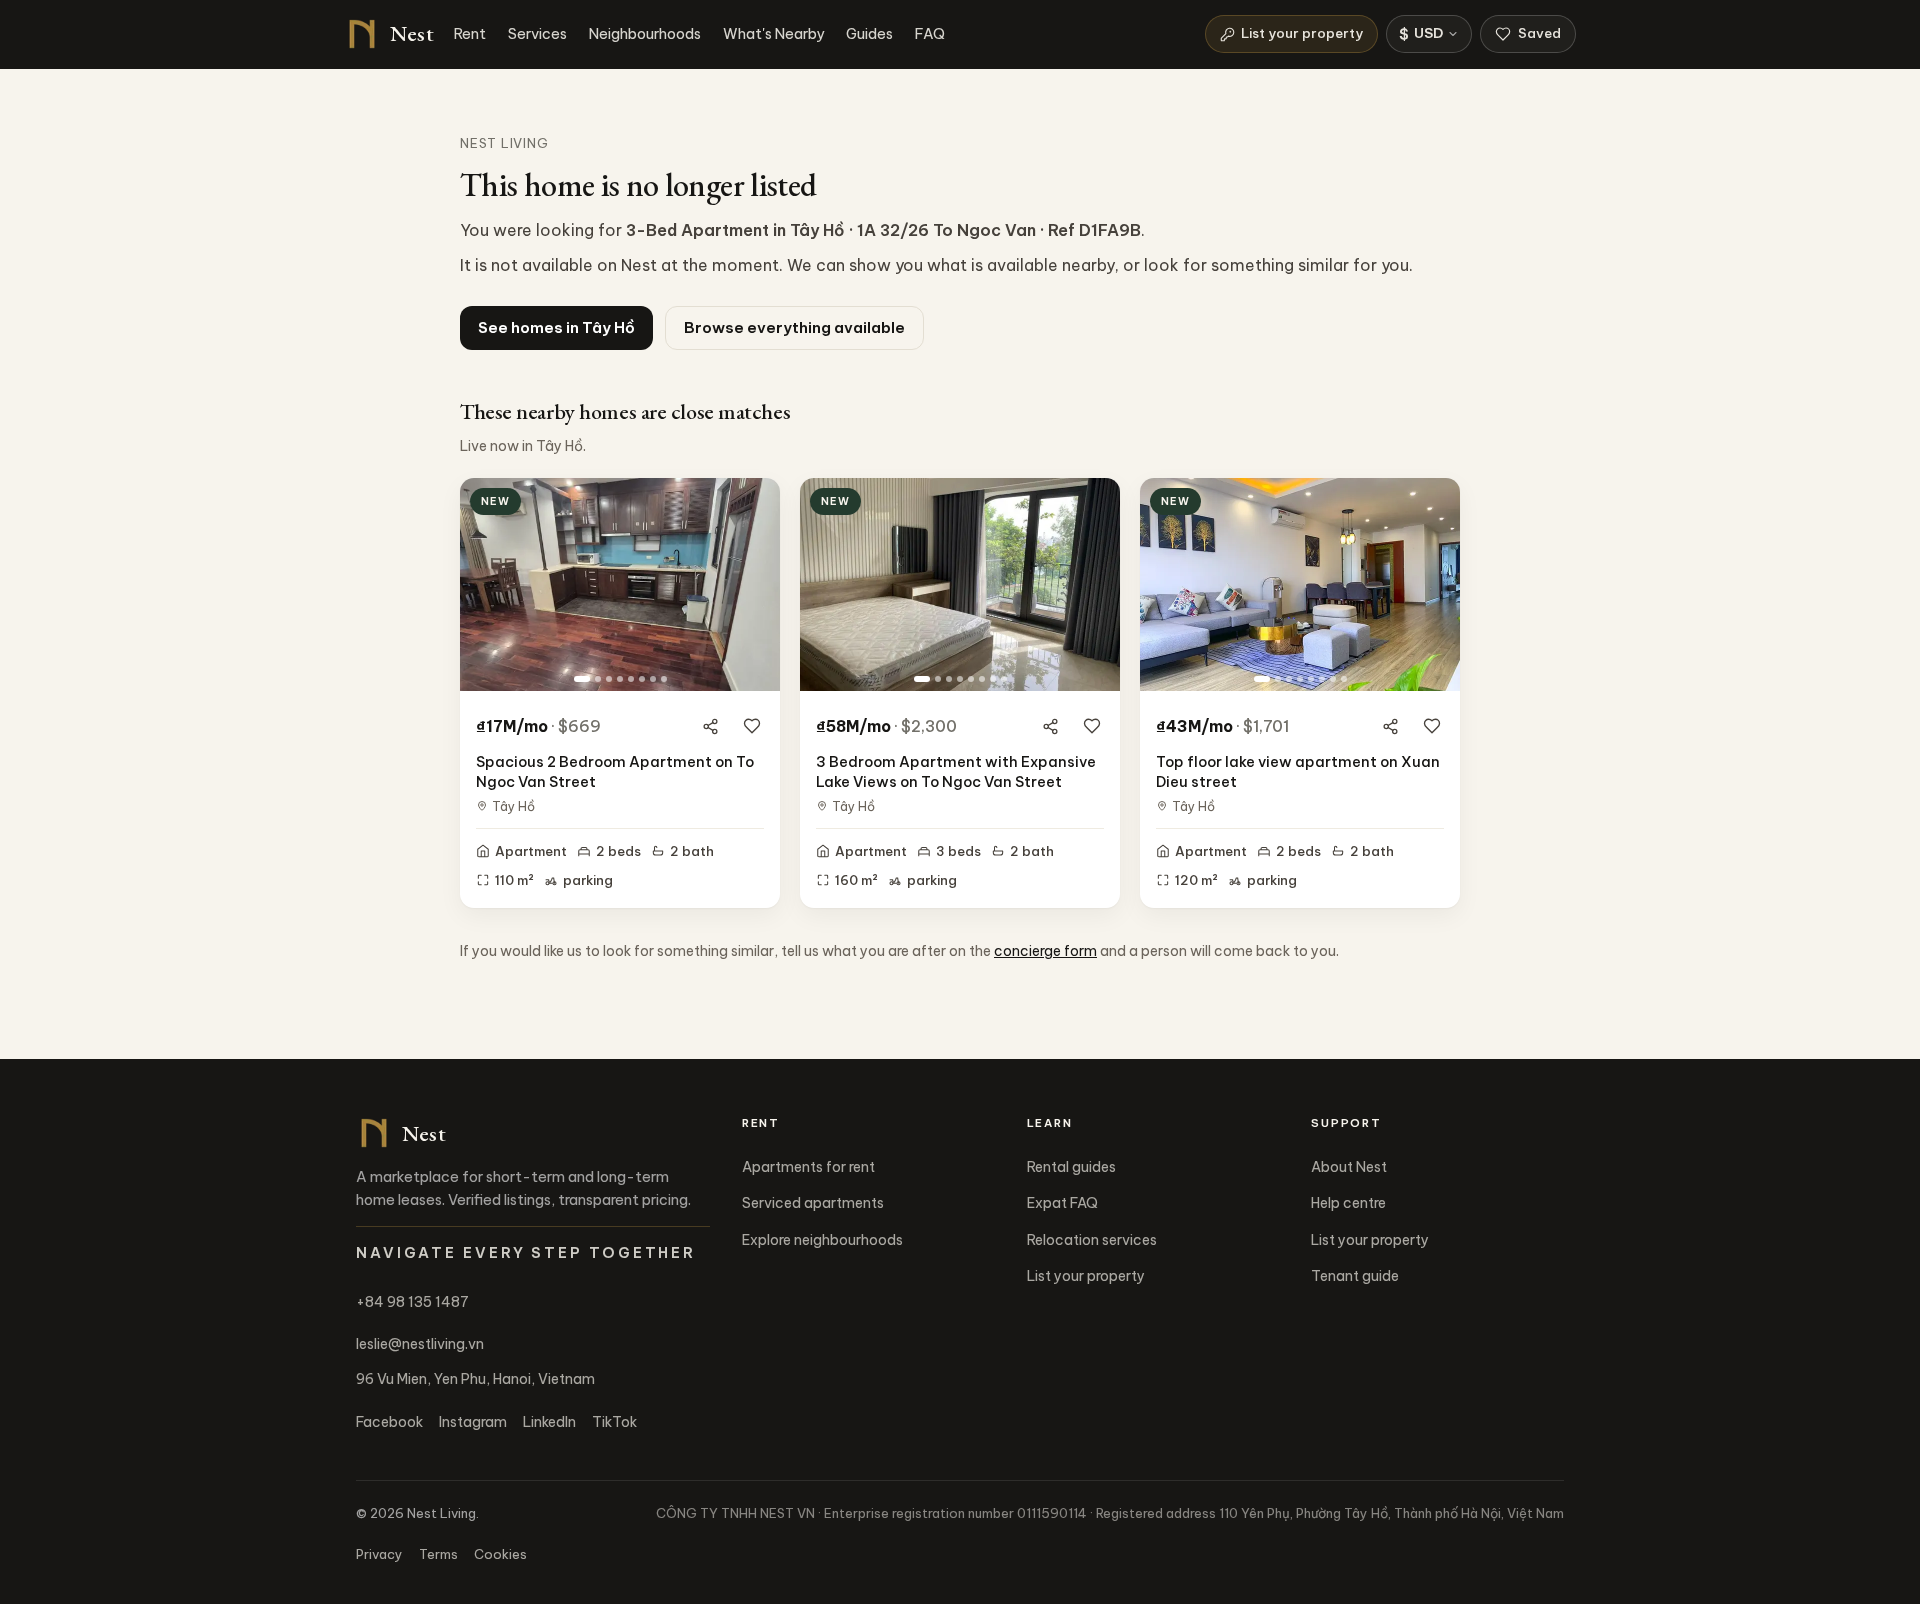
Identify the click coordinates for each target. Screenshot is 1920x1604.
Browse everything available (794, 327)
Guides (869, 33)
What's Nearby (773, 33)
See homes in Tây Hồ (556, 327)
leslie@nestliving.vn (420, 1344)
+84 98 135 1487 (412, 1302)
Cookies (500, 1554)
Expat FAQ (1062, 1203)
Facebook (389, 1422)
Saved (1539, 33)
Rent (470, 33)
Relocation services (1092, 1240)
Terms (438, 1554)
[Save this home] (752, 726)
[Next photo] (757, 584)
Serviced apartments (813, 1203)
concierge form (1045, 951)
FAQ (930, 33)
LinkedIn (549, 1422)
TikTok (614, 1422)
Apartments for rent (808, 1167)
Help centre (1348, 1203)
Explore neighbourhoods (822, 1240)
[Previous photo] (483, 584)
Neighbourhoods (645, 33)
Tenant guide (1355, 1276)
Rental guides (1071, 1167)
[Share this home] (710, 726)
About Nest (1349, 1167)
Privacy (379, 1554)
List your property (1302, 33)
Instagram (473, 1422)
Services (537, 33)
